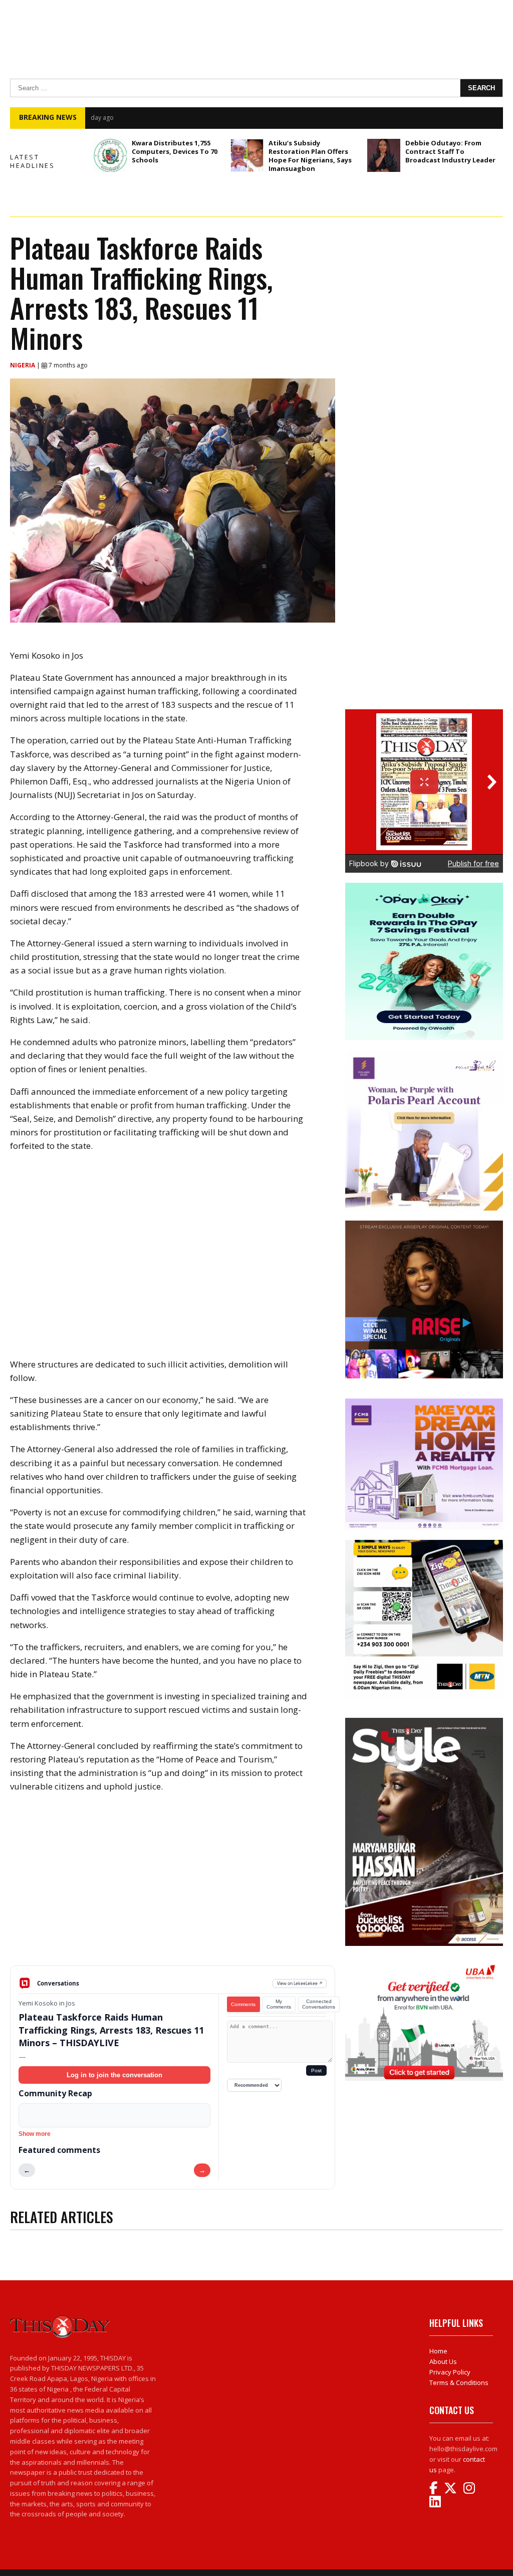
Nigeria (23, 365)
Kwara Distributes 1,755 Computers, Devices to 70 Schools (175, 151)
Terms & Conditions (459, 2383)
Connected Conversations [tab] (319, 2004)
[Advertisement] (173, 1887)
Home (438, 2351)
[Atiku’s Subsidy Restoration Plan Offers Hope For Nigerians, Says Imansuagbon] (247, 155)
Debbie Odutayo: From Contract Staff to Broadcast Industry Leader (450, 151)
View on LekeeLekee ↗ (300, 1983)
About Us (443, 2361)
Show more (35, 2134)
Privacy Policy (450, 2372)
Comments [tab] (243, 2004)
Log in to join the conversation (114, 2075)
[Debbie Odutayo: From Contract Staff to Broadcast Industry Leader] (384, 155)
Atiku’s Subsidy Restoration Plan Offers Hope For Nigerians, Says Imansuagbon (310, 156)
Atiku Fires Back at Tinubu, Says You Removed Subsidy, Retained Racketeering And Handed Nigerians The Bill (279, 117)
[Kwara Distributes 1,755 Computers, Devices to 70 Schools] (110, 155)
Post (316, 2070)
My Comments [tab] (279, 2004)
